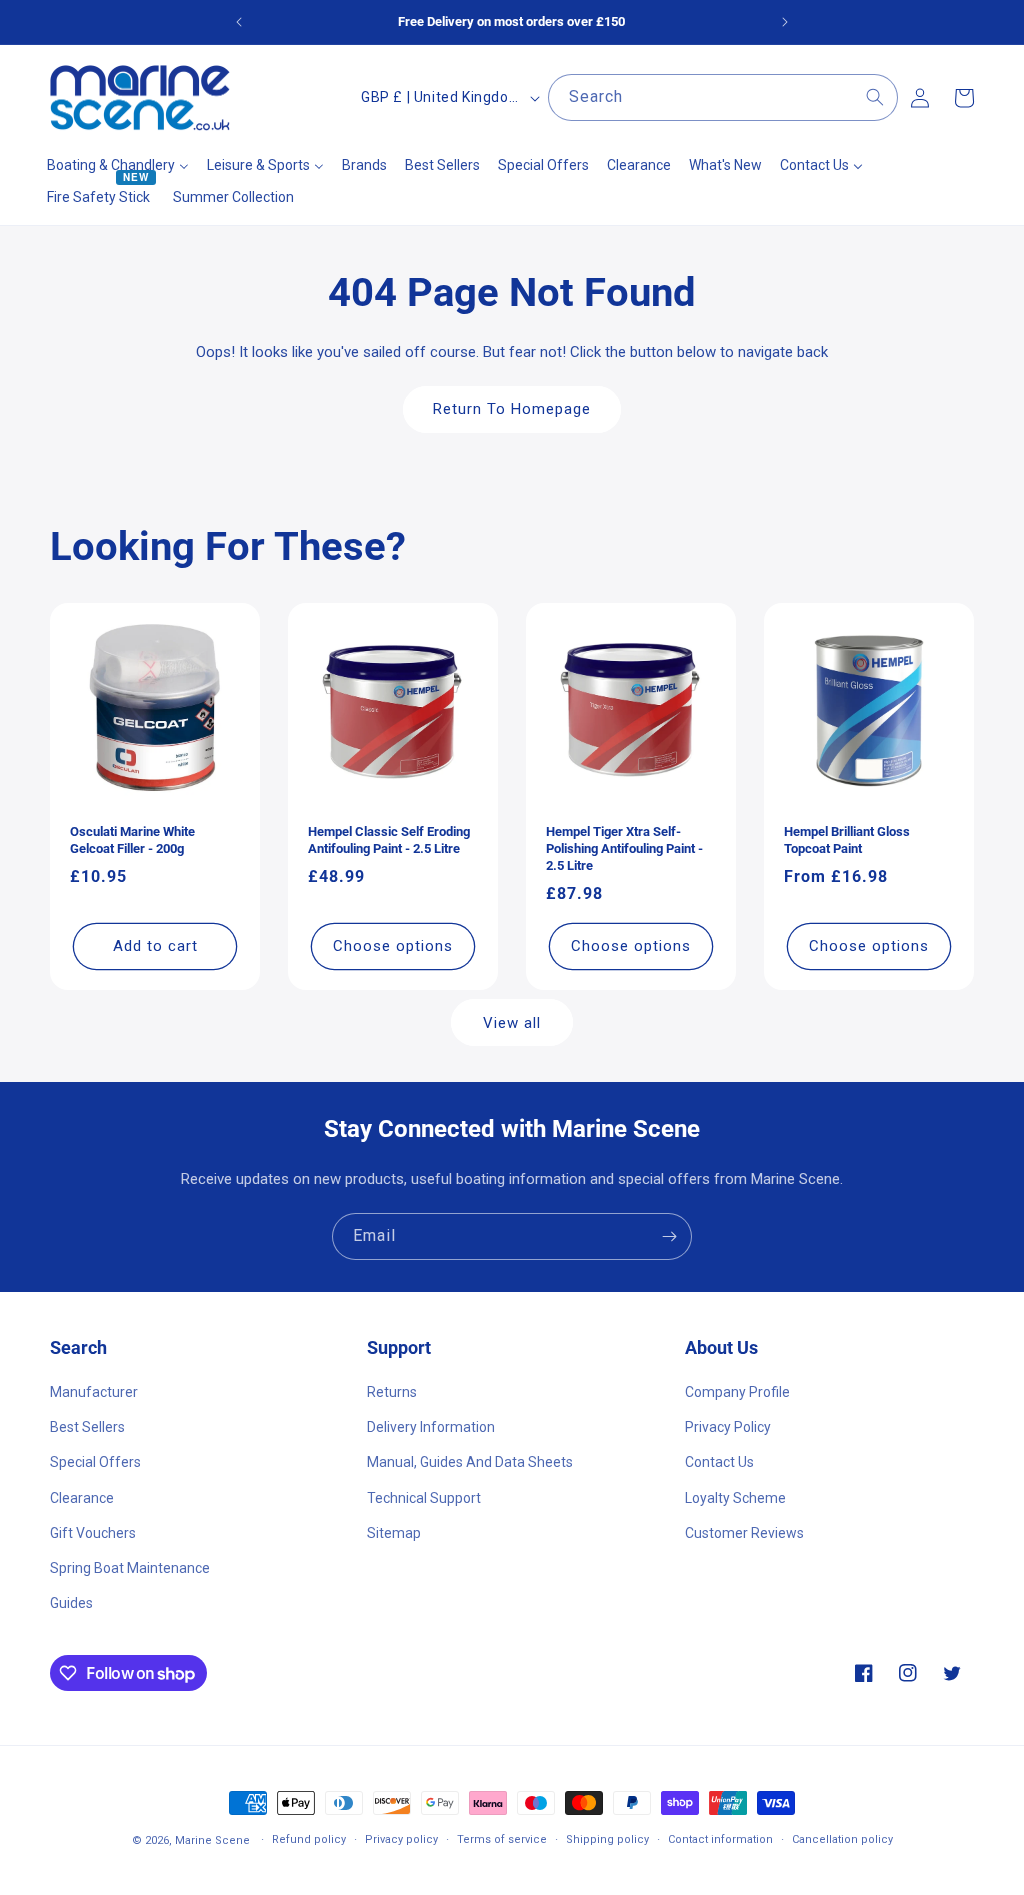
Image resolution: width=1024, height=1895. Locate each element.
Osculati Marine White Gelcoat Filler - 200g (132, 840)
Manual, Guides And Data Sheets (470, 1462)
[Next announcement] (785, 22)
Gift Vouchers (93, 1533)
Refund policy (309, 1839)
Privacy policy (401, 1839)
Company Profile (737, 1392)
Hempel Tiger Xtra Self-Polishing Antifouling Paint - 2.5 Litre (624, 848)
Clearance (82, 1498)
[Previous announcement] (239, 22)
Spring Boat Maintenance (130, 1568)
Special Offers (95, 1462)
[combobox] (723, 97)
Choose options (393, 946)
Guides (71, 1603)
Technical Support (424, 1498)
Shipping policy (607, 1839)
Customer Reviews (744, 1533)
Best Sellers (87, 1427)
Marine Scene (212, 1840)
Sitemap (394, 1533)
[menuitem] (118, 165)
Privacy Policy (728, 1427)
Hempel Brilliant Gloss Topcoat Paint (847, 840)
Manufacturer (94, 1392)
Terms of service (502, 1839)
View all (512, 1023)
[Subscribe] (669, 1236)
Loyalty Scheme (735, 1498)
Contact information (720, 1839)
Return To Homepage (512, 409)
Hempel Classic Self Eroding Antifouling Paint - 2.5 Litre (389, 840)
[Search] (875, 97)
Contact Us (719, 1462)
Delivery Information (431, 1427)
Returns (392, 1392)
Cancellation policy (842, 1839)
